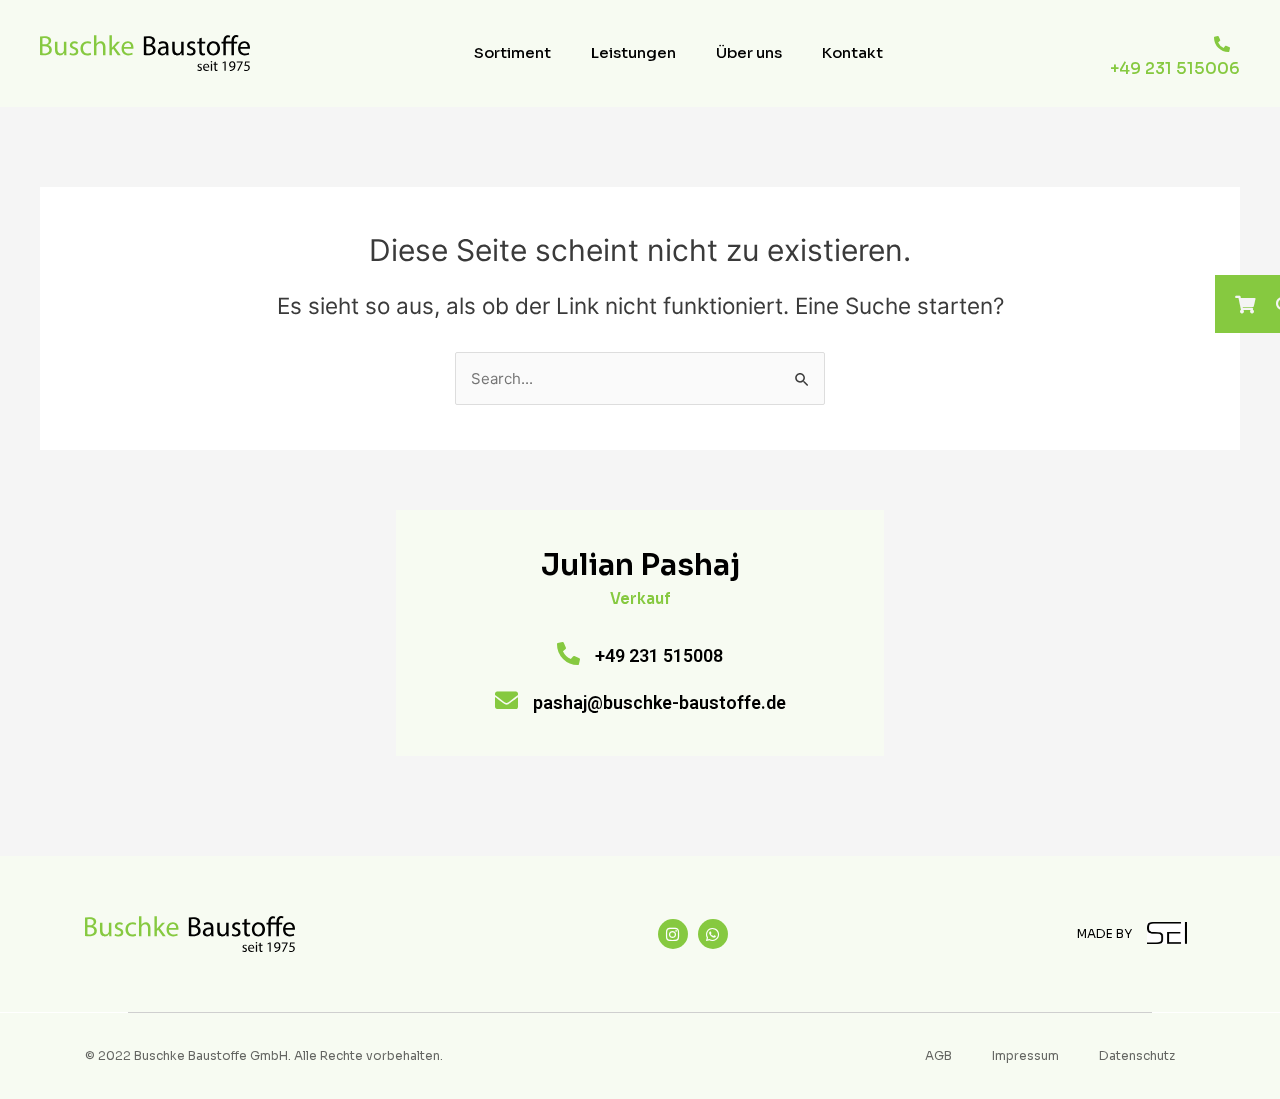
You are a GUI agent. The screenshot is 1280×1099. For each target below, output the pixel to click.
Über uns (749, 52)
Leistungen (633, 52)
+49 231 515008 (659, 655)
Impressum (1025, 1055)
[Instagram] (673, 934)
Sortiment (512, 52)
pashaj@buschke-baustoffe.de (659, 702)
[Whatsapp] (713, 934)
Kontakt (852, 52)
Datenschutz (1137, 1055)
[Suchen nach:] (640, 378)
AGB (938, 1055)
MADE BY (1104, 933)
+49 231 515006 (1175, 68)
